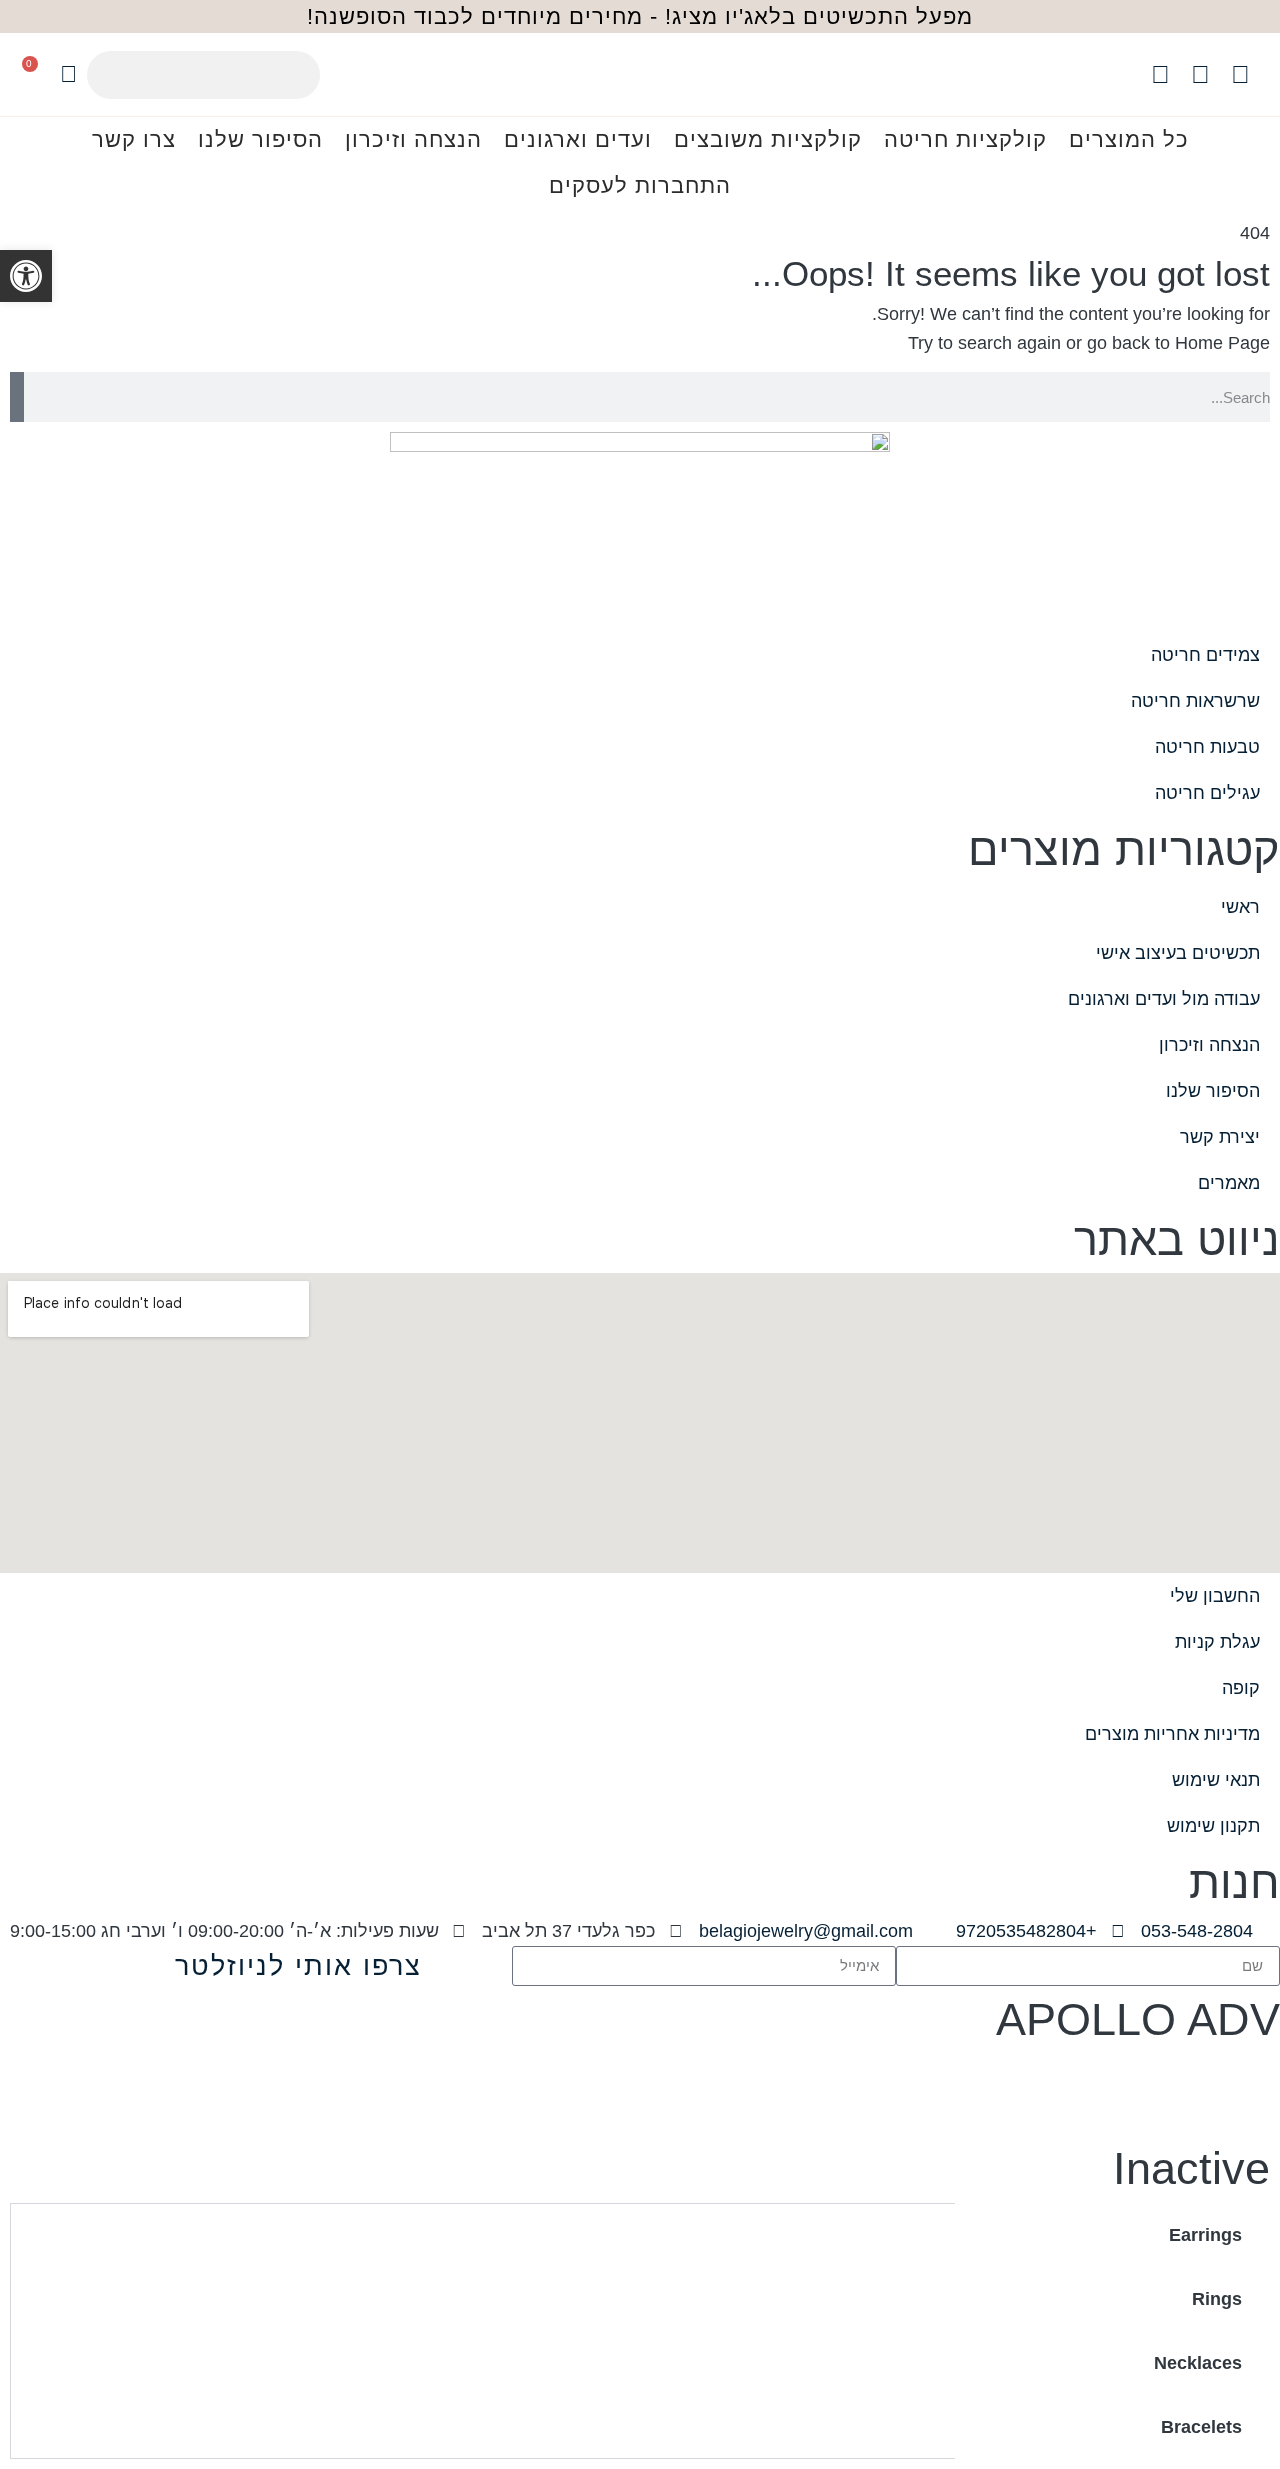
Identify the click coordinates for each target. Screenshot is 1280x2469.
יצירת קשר (1220, 1137)
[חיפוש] (17, 397)
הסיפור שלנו (260, 139)
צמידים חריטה (1205, 655)
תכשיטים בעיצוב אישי (1178, 953)
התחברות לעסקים (640, 185)
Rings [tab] (1217, 2299)
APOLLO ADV (1138, 2019)
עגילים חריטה (1207, 793)
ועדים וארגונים (578, 139)
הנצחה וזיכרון (413, 139)
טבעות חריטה (1207, 747)
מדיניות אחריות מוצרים (1172, 1734)
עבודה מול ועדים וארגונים (1164, 999)
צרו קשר (134, 139)
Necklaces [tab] (1198, 2363)
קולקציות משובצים (768, 139)
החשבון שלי (1215, 1596)
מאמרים (1229, 1183)
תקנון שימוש (1213, 1826)
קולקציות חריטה (965, 139)
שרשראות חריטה (1195, 701)
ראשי (1240, 907)
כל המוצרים (1129, 139)
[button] (26, 276)
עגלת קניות (1217, 1642)
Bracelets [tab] (1201, 2427)
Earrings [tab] (1205, 2235)
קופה (1241, 1688)
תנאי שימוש (1216, 1780)
